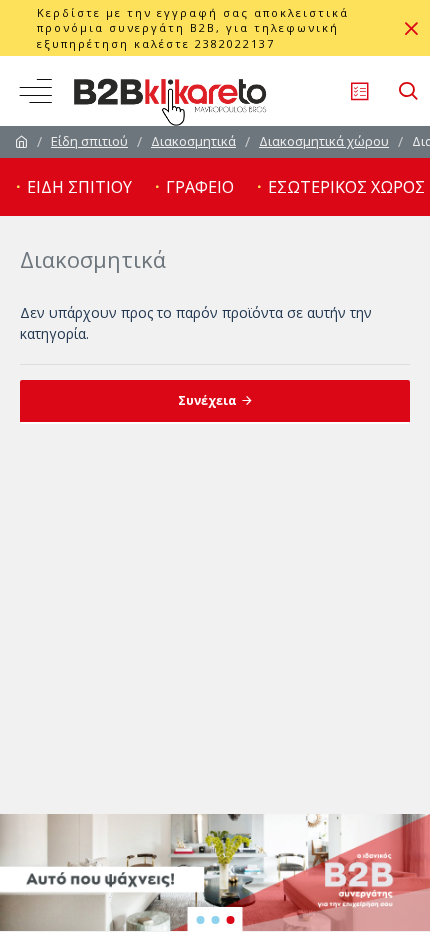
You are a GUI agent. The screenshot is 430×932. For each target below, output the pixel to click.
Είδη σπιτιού (89, 141)
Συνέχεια (207, 400)
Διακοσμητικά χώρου (324, 141)
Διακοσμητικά (193, 141)
